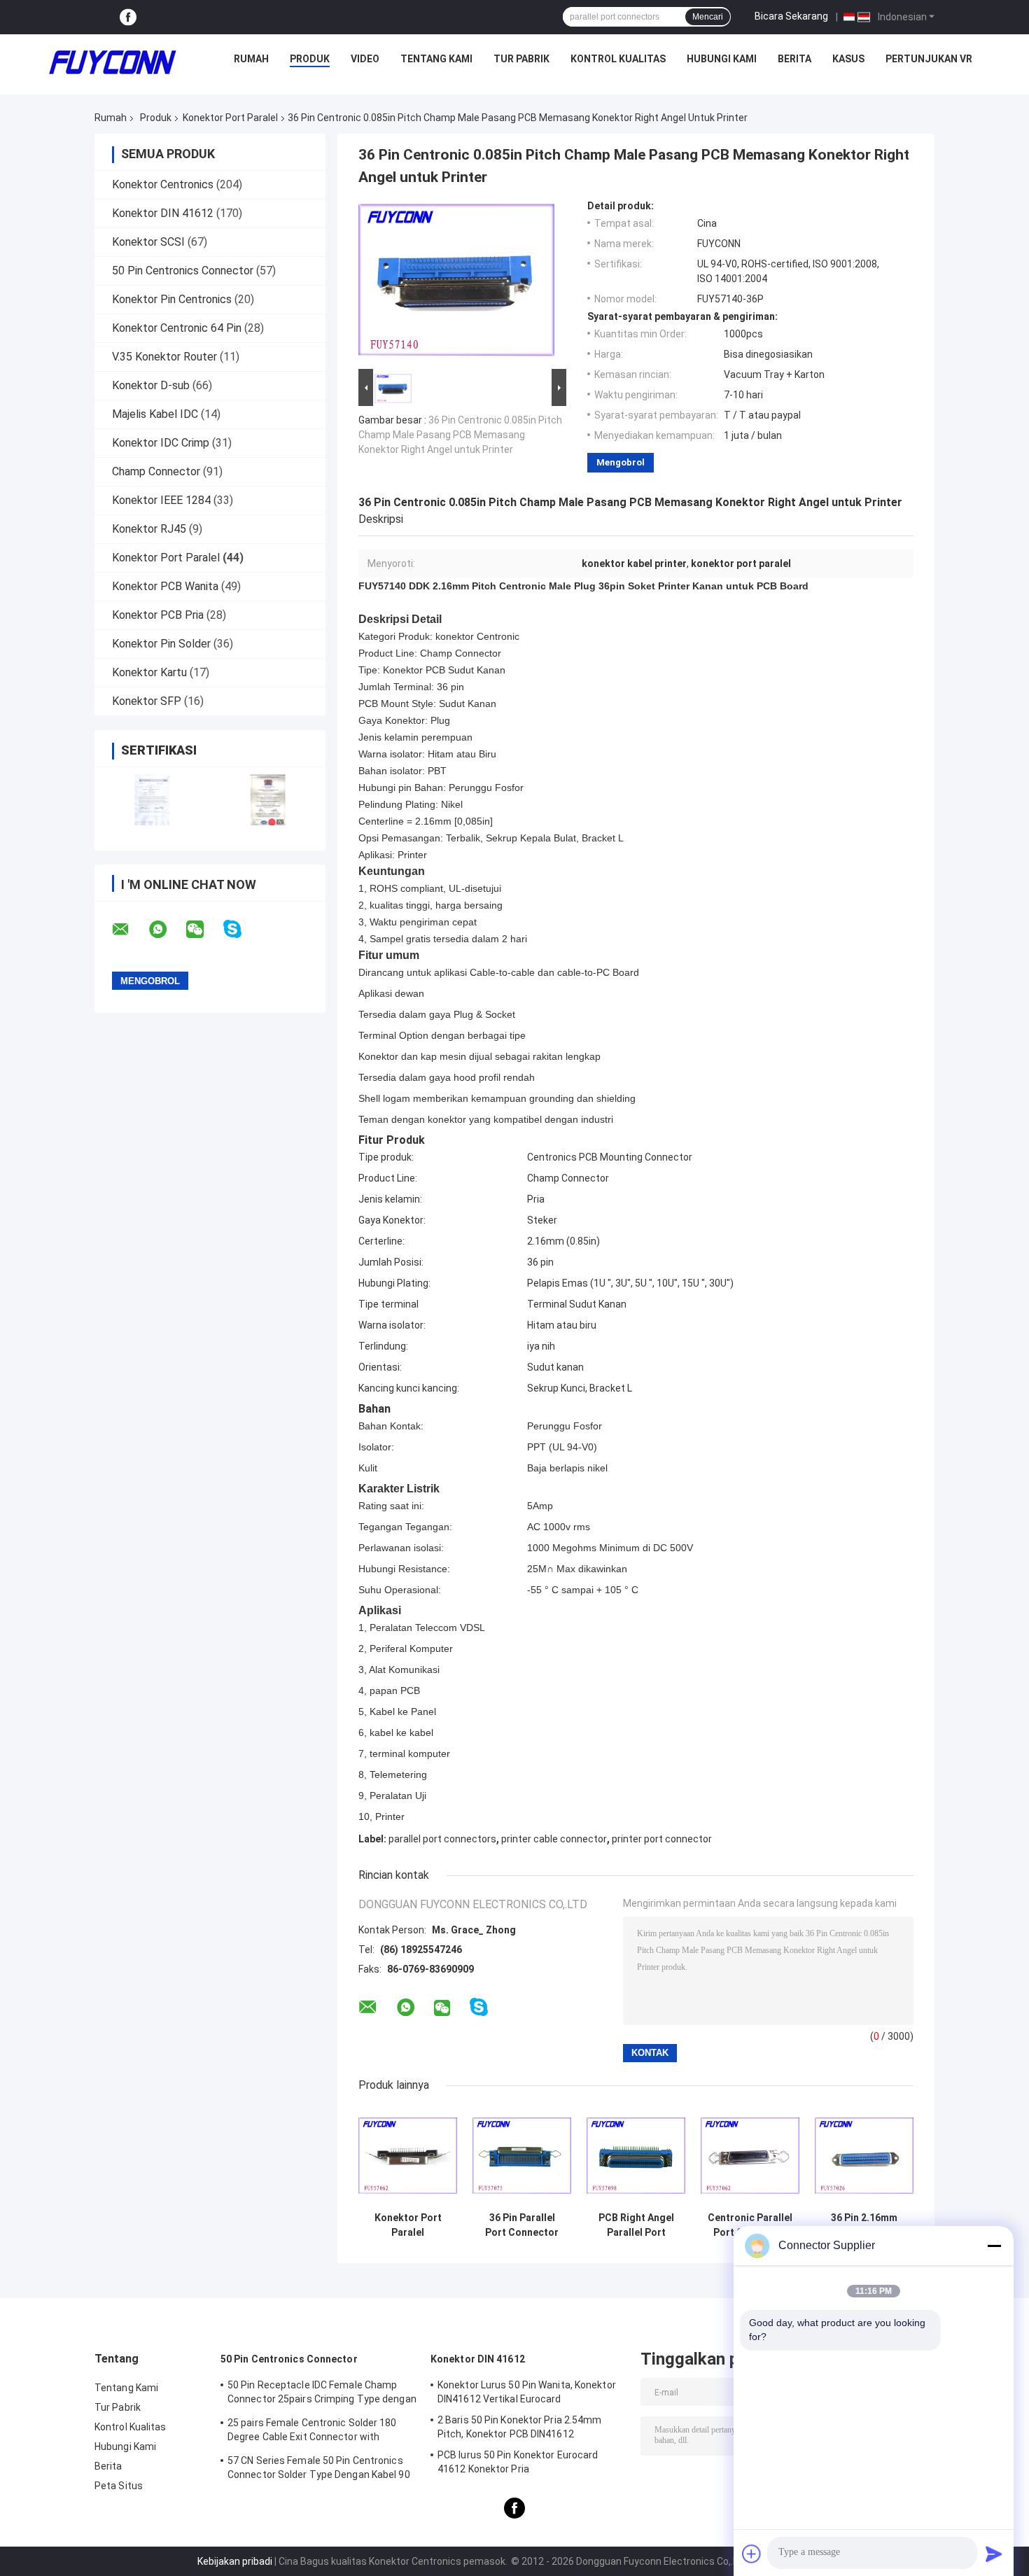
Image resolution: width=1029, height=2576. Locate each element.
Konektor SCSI (148, 242)
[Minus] (994, 2246)
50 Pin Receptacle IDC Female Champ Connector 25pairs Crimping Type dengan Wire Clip (322, 2394)
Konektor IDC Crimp (161, 443)
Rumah (251, 59)
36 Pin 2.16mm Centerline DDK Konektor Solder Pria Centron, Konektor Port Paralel (864, 2225)
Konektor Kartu (149, 672)
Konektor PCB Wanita (165, 586)
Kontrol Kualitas (618, 59)
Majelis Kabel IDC (155, 414)
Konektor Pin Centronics (172, 299)
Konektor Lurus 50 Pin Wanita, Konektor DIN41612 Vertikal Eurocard (527, 2392)
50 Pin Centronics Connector (183, 271)
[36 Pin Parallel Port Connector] (522, 2156)
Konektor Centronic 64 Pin (177, 328)
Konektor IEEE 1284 (161, 500)
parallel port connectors (442, 1839)
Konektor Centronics (163, 184)
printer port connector (662, 1839)
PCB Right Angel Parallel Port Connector (636, 2225)
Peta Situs (119, 2486)
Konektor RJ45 (149, 529)
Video (365, 59)
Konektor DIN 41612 (163, 213)
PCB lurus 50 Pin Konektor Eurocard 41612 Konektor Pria (518, 2462)
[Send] (994, 2554)
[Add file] (752, 2554)
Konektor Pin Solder (161, 644)
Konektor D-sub (151, 385)
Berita (794, 59)
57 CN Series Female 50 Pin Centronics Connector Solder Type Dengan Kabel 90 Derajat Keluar (319, 2470)
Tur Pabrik (521, 59)
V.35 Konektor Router (164, 357)
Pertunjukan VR (929, 59)
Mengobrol (621, 462)
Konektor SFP (147, 701)
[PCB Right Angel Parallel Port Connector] (636, 2156)
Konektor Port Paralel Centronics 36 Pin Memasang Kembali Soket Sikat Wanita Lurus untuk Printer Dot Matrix (408, 2225)
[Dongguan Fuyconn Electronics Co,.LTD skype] (241, 929)
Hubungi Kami (722, 59)
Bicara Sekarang (791, 16)
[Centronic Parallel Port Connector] (750, 2156)
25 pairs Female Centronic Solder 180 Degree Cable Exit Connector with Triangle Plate (312, 2432)
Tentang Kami (436, 59)
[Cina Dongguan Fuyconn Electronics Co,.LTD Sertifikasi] (152, 800)
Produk (310, 59)
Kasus (848, 59)
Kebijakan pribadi (235, 2561)
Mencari (708, 17)
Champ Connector (156, 471)
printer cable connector (554, 1839)
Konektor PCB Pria (158, 615)
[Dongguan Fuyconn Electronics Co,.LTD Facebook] (128, 17)
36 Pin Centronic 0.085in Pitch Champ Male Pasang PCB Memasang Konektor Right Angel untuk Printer (460, 435)
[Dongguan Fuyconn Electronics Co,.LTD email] (129, 930)
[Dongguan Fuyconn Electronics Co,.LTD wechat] (204, 930)
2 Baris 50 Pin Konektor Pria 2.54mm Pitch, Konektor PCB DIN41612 (520, 2427)
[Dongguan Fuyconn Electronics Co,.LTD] (113, 62)
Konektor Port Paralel (230, 118)
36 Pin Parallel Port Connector (522, 2225)
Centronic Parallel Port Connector (750, 2225)
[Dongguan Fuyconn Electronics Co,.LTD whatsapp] (167, 930)
